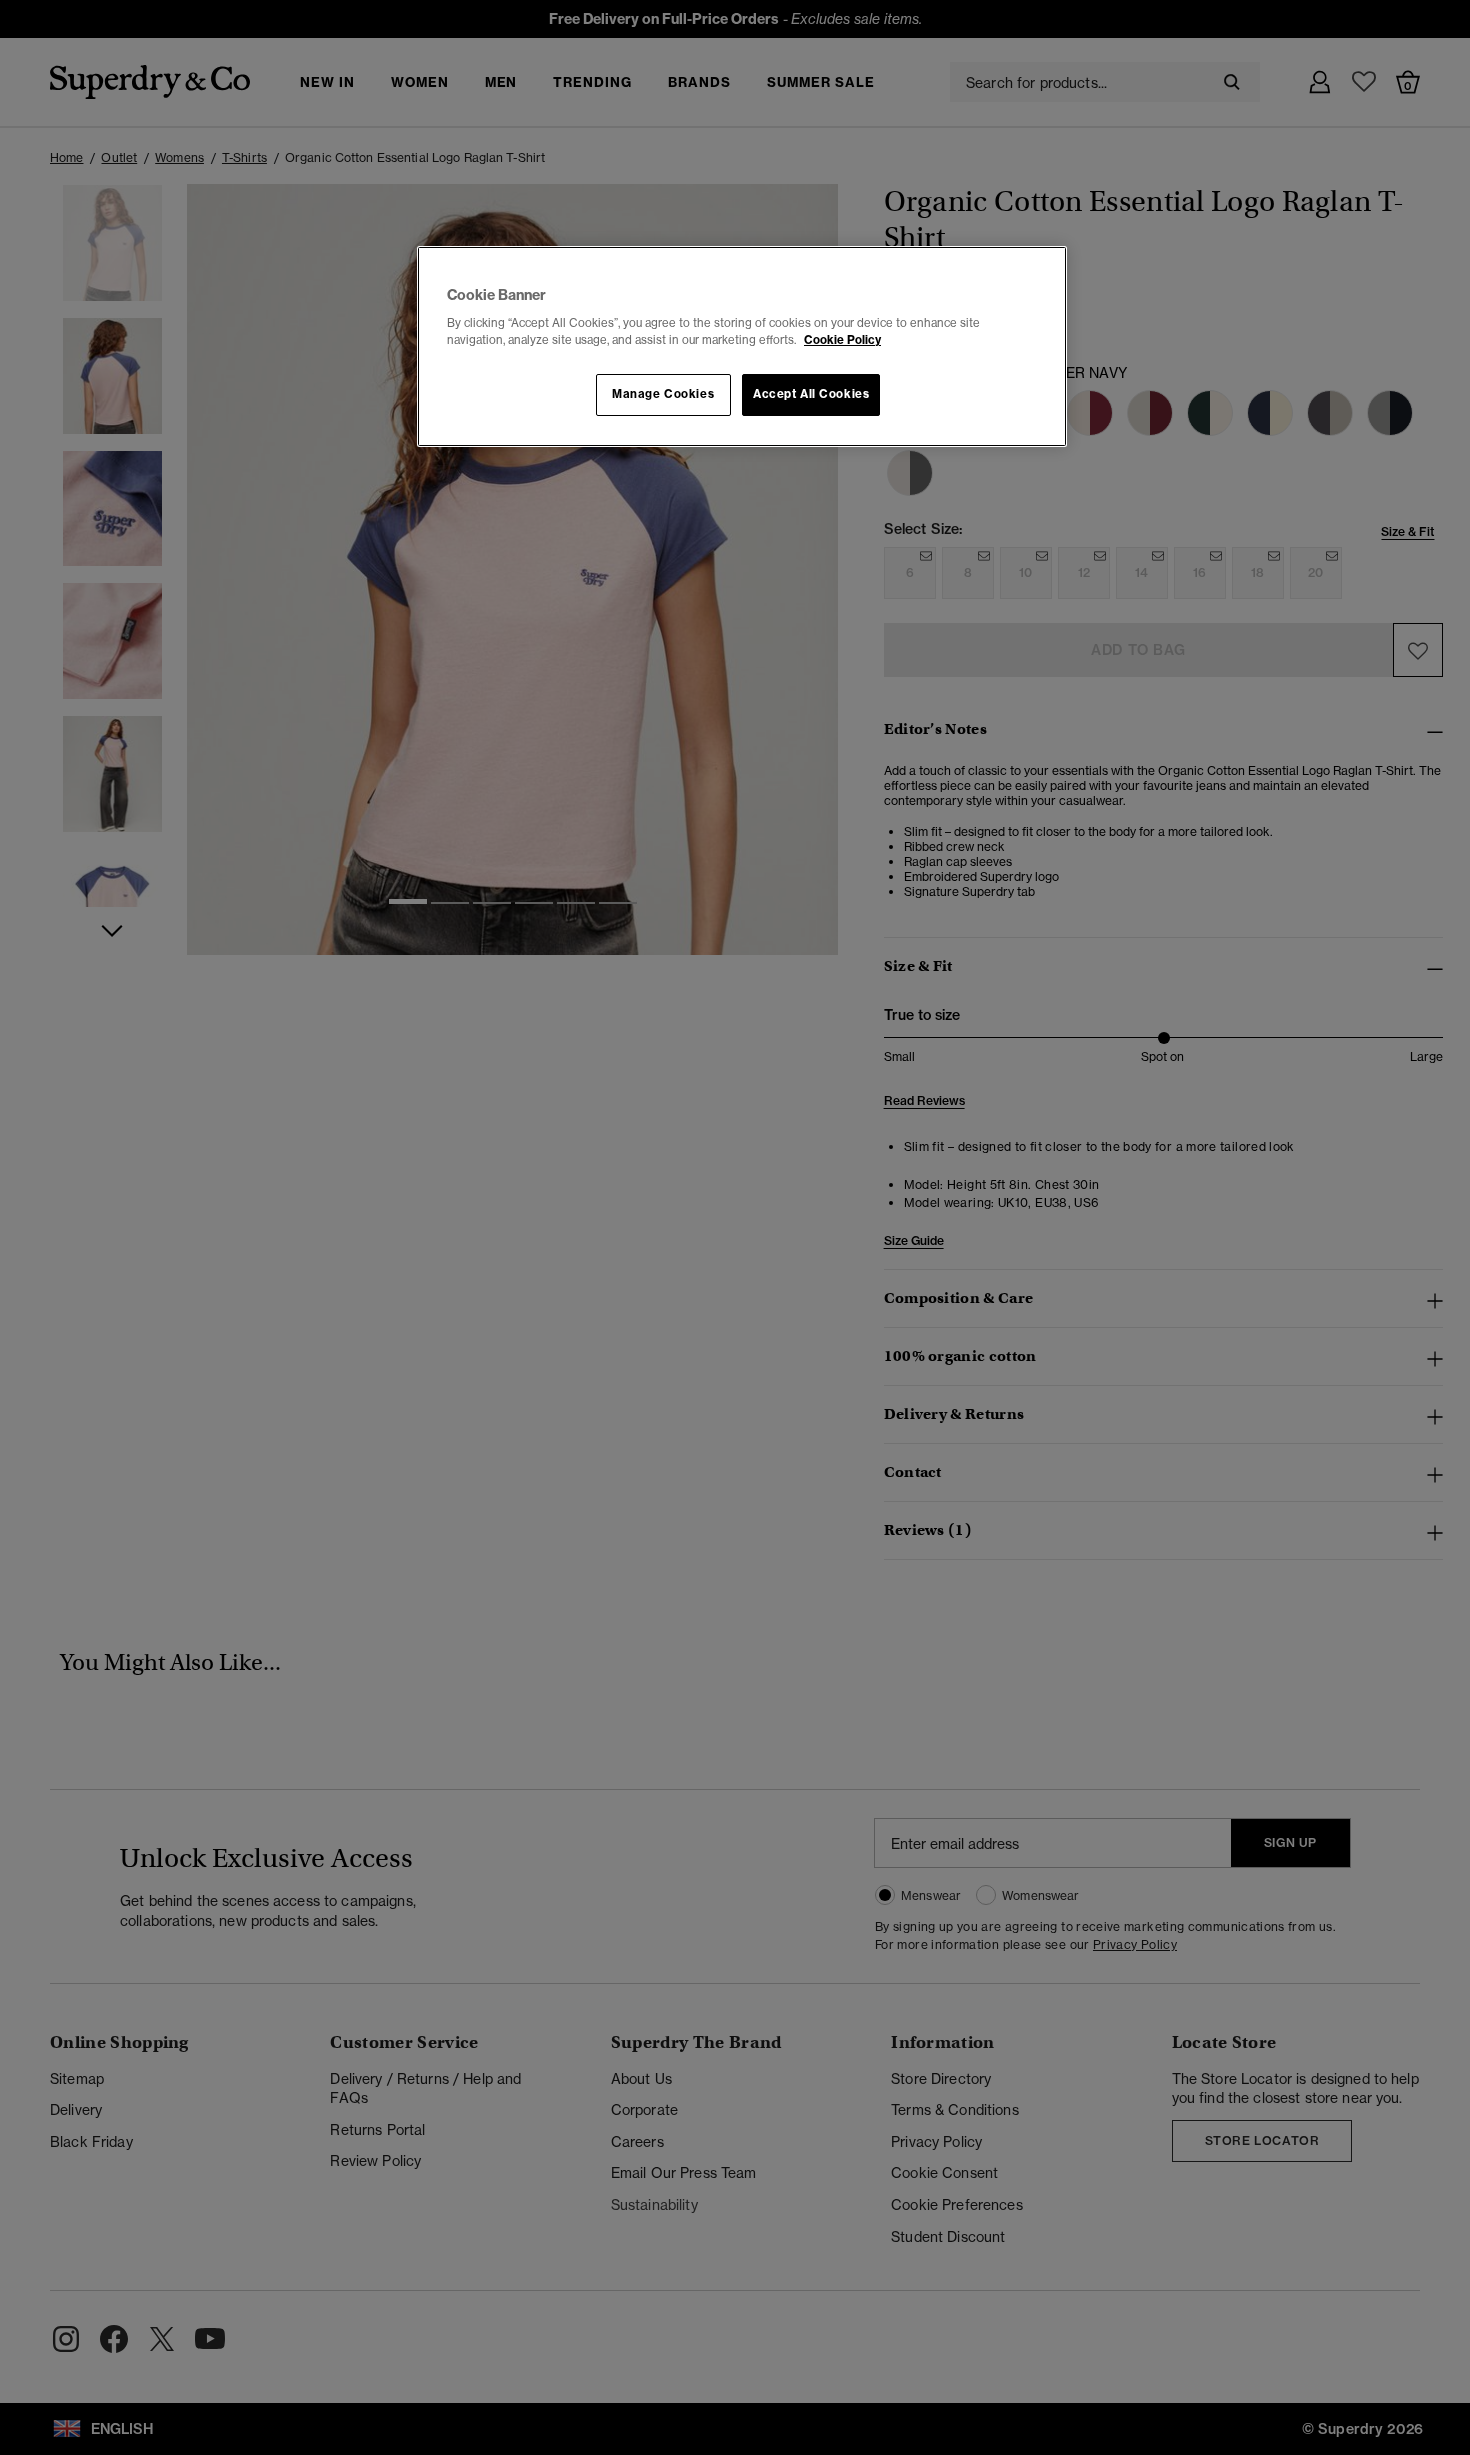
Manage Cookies (663, 394)
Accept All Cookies (811, 394)
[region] (742, 347)
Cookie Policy (842, 340)
